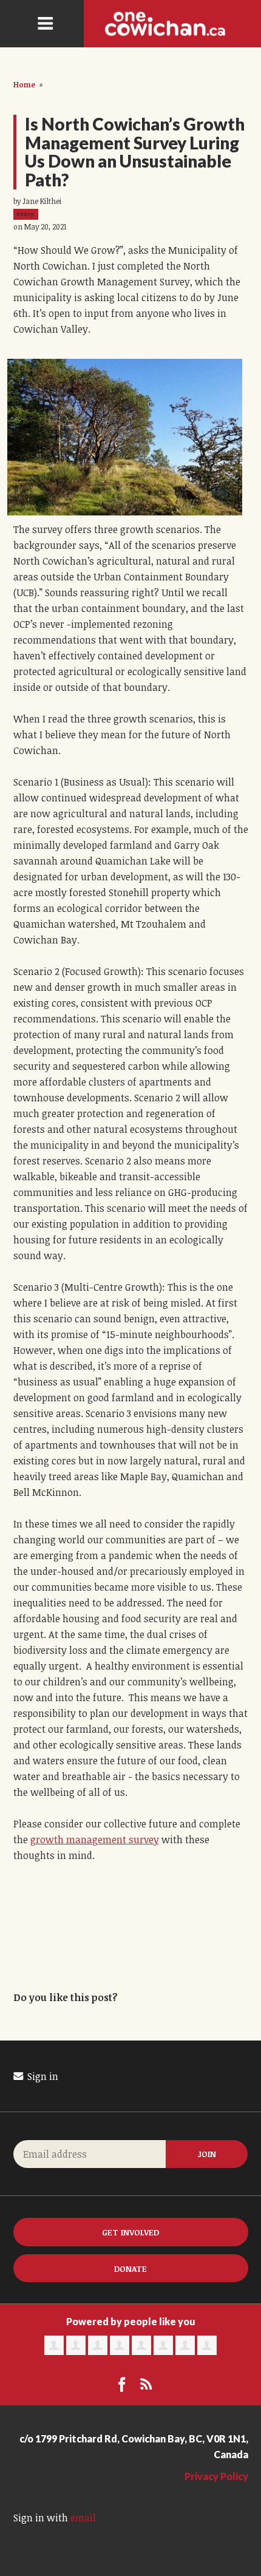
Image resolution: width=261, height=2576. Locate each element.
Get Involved (130, 2232)
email (83, 2518)
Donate (130, 2268)
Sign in (42, 2076)
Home (24, 84)
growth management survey (95, 1840)
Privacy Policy (216, 2476)
